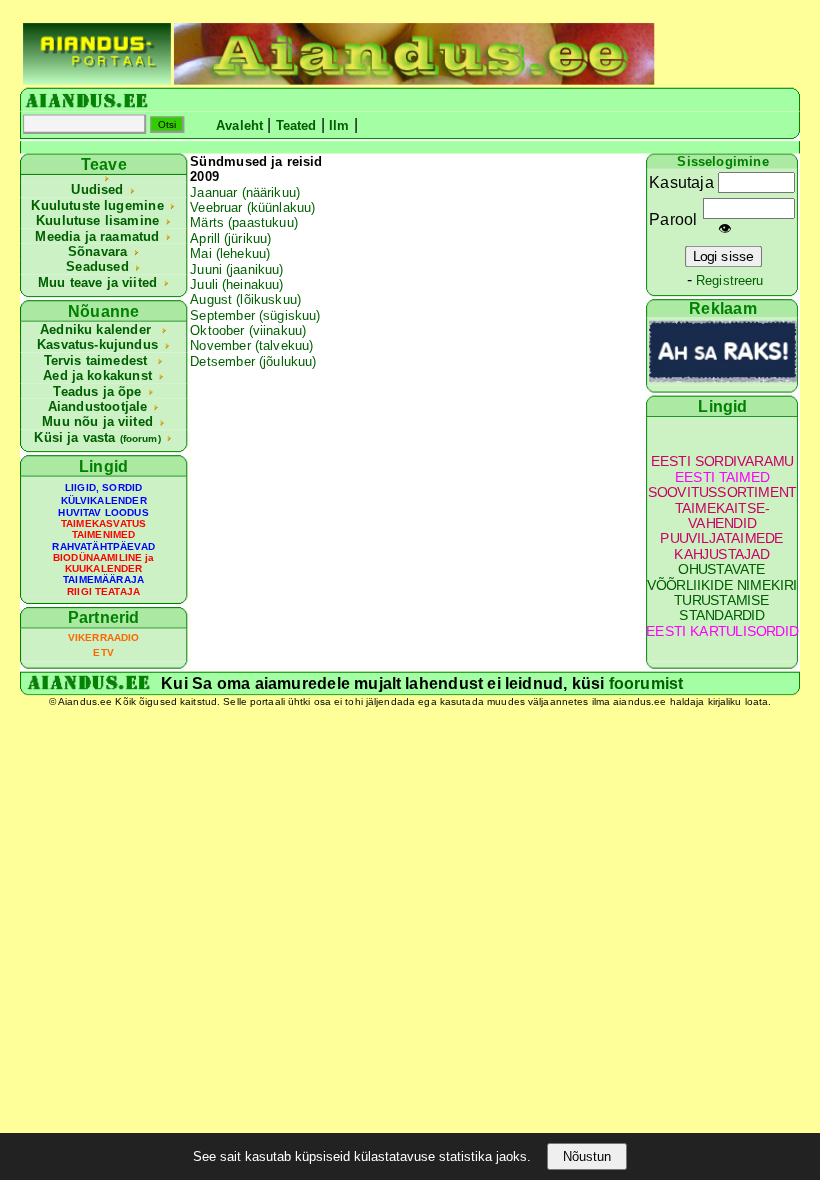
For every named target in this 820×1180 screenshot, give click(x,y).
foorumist (646, 682)
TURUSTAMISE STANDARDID (721, 608)
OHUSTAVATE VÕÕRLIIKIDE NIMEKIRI (722, 577)
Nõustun (587, 1156)
